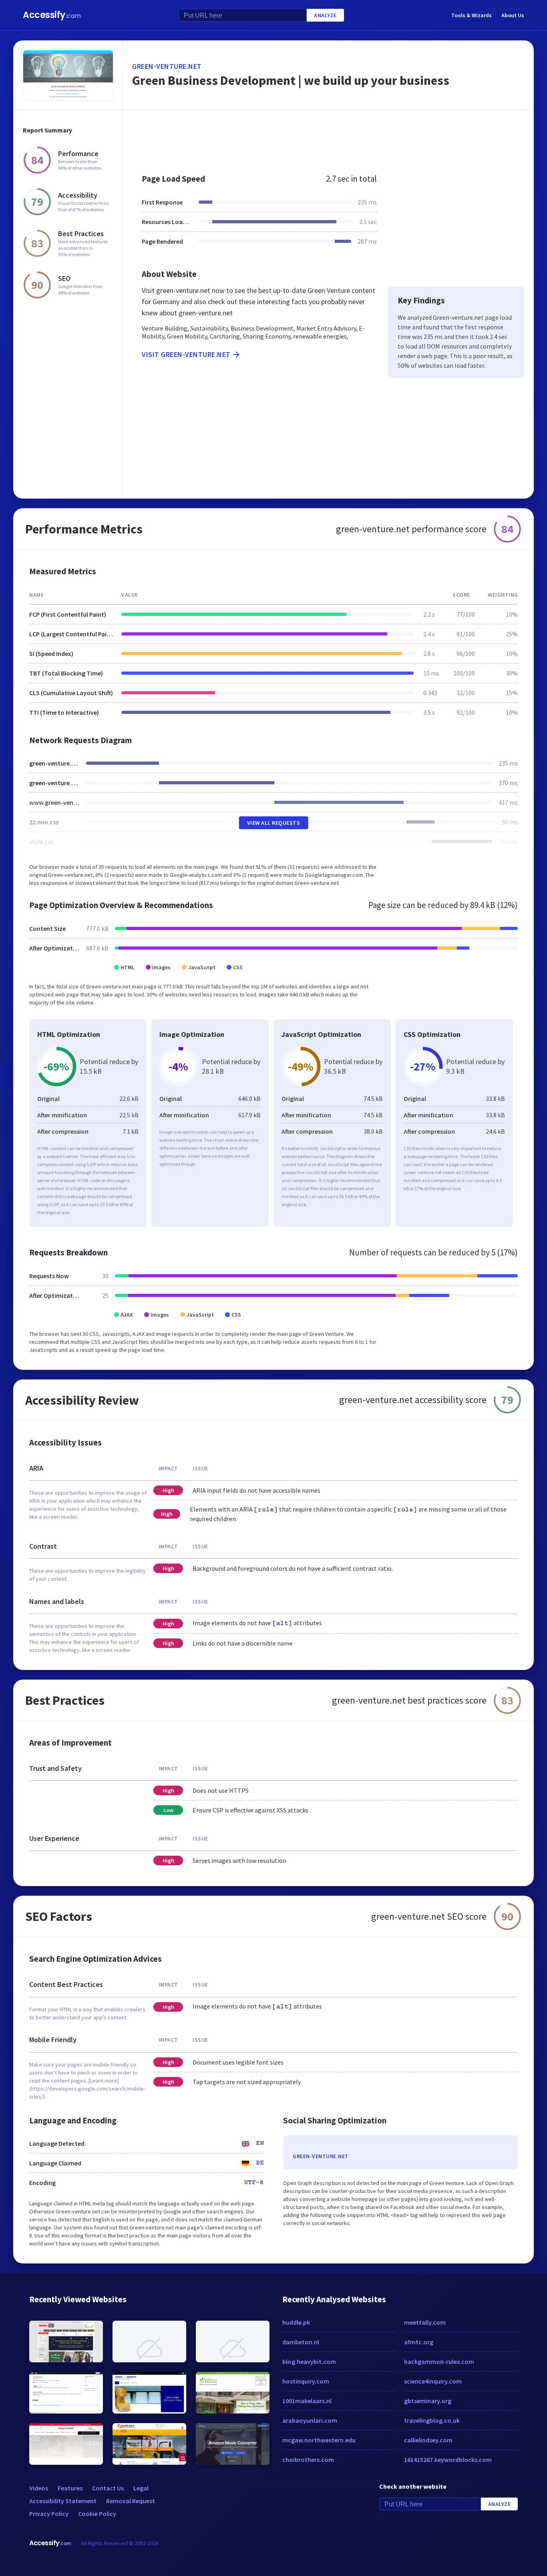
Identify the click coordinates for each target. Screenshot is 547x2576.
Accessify (52, 15)
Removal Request (131, 2501)
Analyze (325, 15)
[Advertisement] (328, 138)
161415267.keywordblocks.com (448, 2460)
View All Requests (274, 823)
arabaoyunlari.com (310, 2420)
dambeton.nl (301, 2342)
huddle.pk (296, 2322)
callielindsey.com (428, 2440)
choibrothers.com (308, 2460)
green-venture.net (167, 66)
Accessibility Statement (63, 2501)
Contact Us (108, 2488)
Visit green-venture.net (186, 354)
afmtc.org (419, 2342)
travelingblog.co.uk (432, 2420)
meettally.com (425, 2322)
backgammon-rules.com (439, 2362)
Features (70, 2488)
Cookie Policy (97, 2514)
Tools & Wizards (472, 15)
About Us (513, 15)
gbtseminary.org (428, 2401)
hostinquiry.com (306, 2381)
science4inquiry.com (433, 2381)
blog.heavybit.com (309, 2362)
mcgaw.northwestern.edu (319, 2440)
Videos (39, 2488)
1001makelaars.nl (307, 2401)
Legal (141, 2488)
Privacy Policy (49, 2514)
